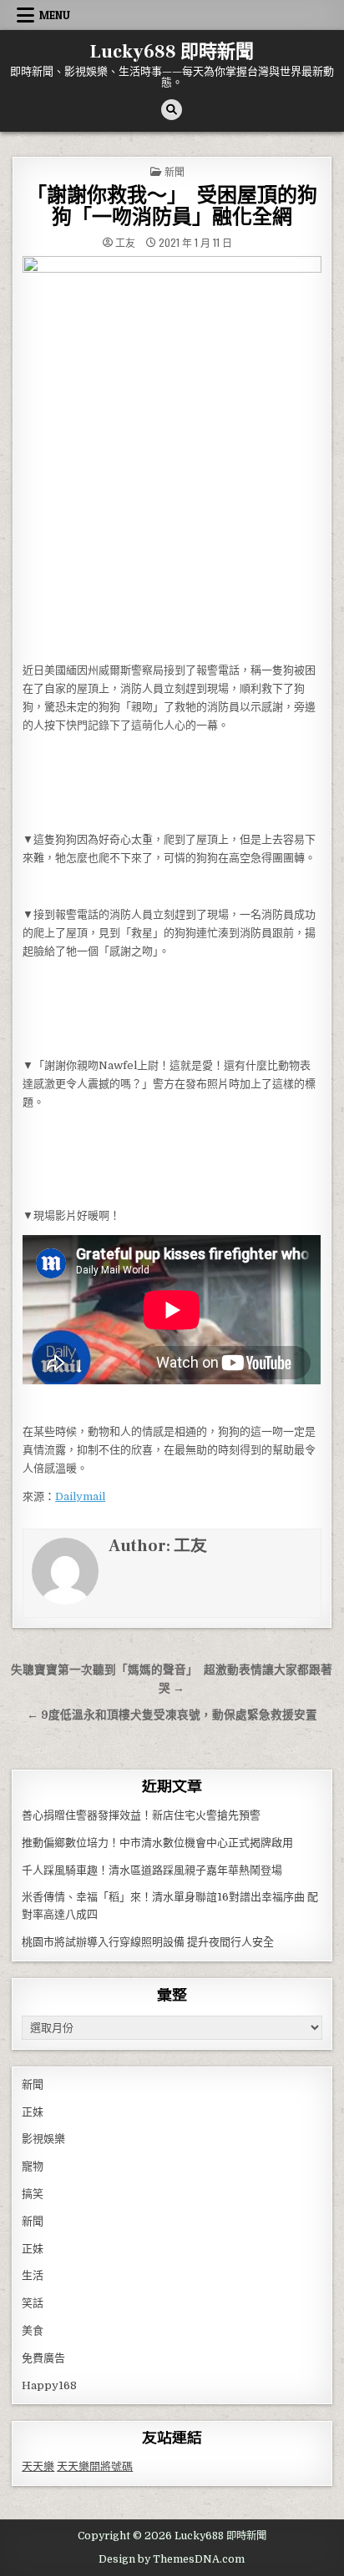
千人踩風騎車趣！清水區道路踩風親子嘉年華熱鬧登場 (152, 1870)
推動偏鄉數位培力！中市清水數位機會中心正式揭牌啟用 (157, 1843)
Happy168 (49, 2385)
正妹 (33, 2112)
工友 (125, 243)
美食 (33, 2330)
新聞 (175, 171)
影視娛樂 (43, 2139)
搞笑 (33, 2194)
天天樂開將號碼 (95, 2466)
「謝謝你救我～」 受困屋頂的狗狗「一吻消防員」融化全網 (172, 206)
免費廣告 (43, 2358)
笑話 (33, 2303)
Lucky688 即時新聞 (172, 52)
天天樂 (38, 2466)
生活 (33, 2275)
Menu (55, 15)
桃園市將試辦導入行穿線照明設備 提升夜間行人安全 (148, 1942)
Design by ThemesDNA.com (172, 2559)
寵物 (33, 2166)
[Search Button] (172, 110)
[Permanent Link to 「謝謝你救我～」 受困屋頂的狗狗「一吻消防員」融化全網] (172, 454)
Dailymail (80, 1496)
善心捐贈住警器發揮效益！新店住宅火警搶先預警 (141, 1815)
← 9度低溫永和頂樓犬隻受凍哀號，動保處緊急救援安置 (172, 1715)
